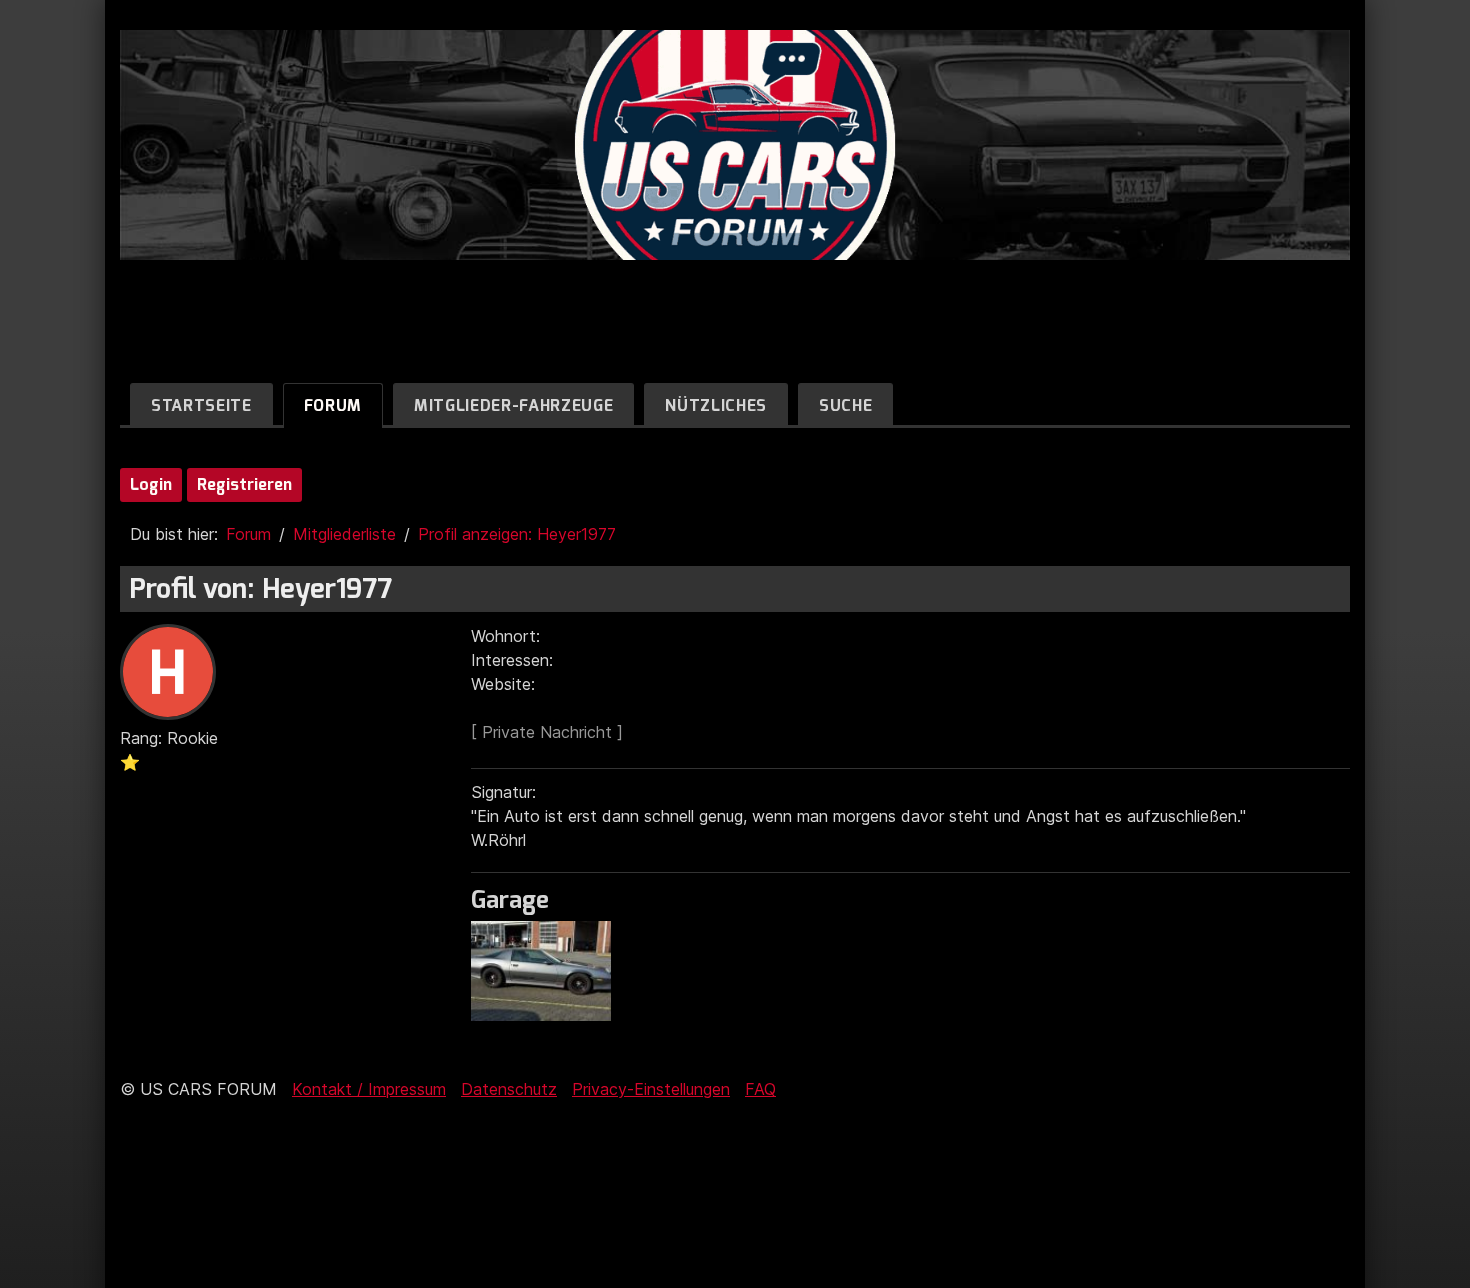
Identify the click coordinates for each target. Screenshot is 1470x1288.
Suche (845, 405)
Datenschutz (509, 1089)
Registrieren (244, 484)
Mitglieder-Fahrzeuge (513, 405)
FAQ (760, 1089)
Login (151, 484)
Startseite (201, 405)
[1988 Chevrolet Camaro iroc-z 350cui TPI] (546, 1015)
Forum (333, 405)
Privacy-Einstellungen (651, 1089)
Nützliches (716, 405)
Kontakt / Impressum (369, 1089)
